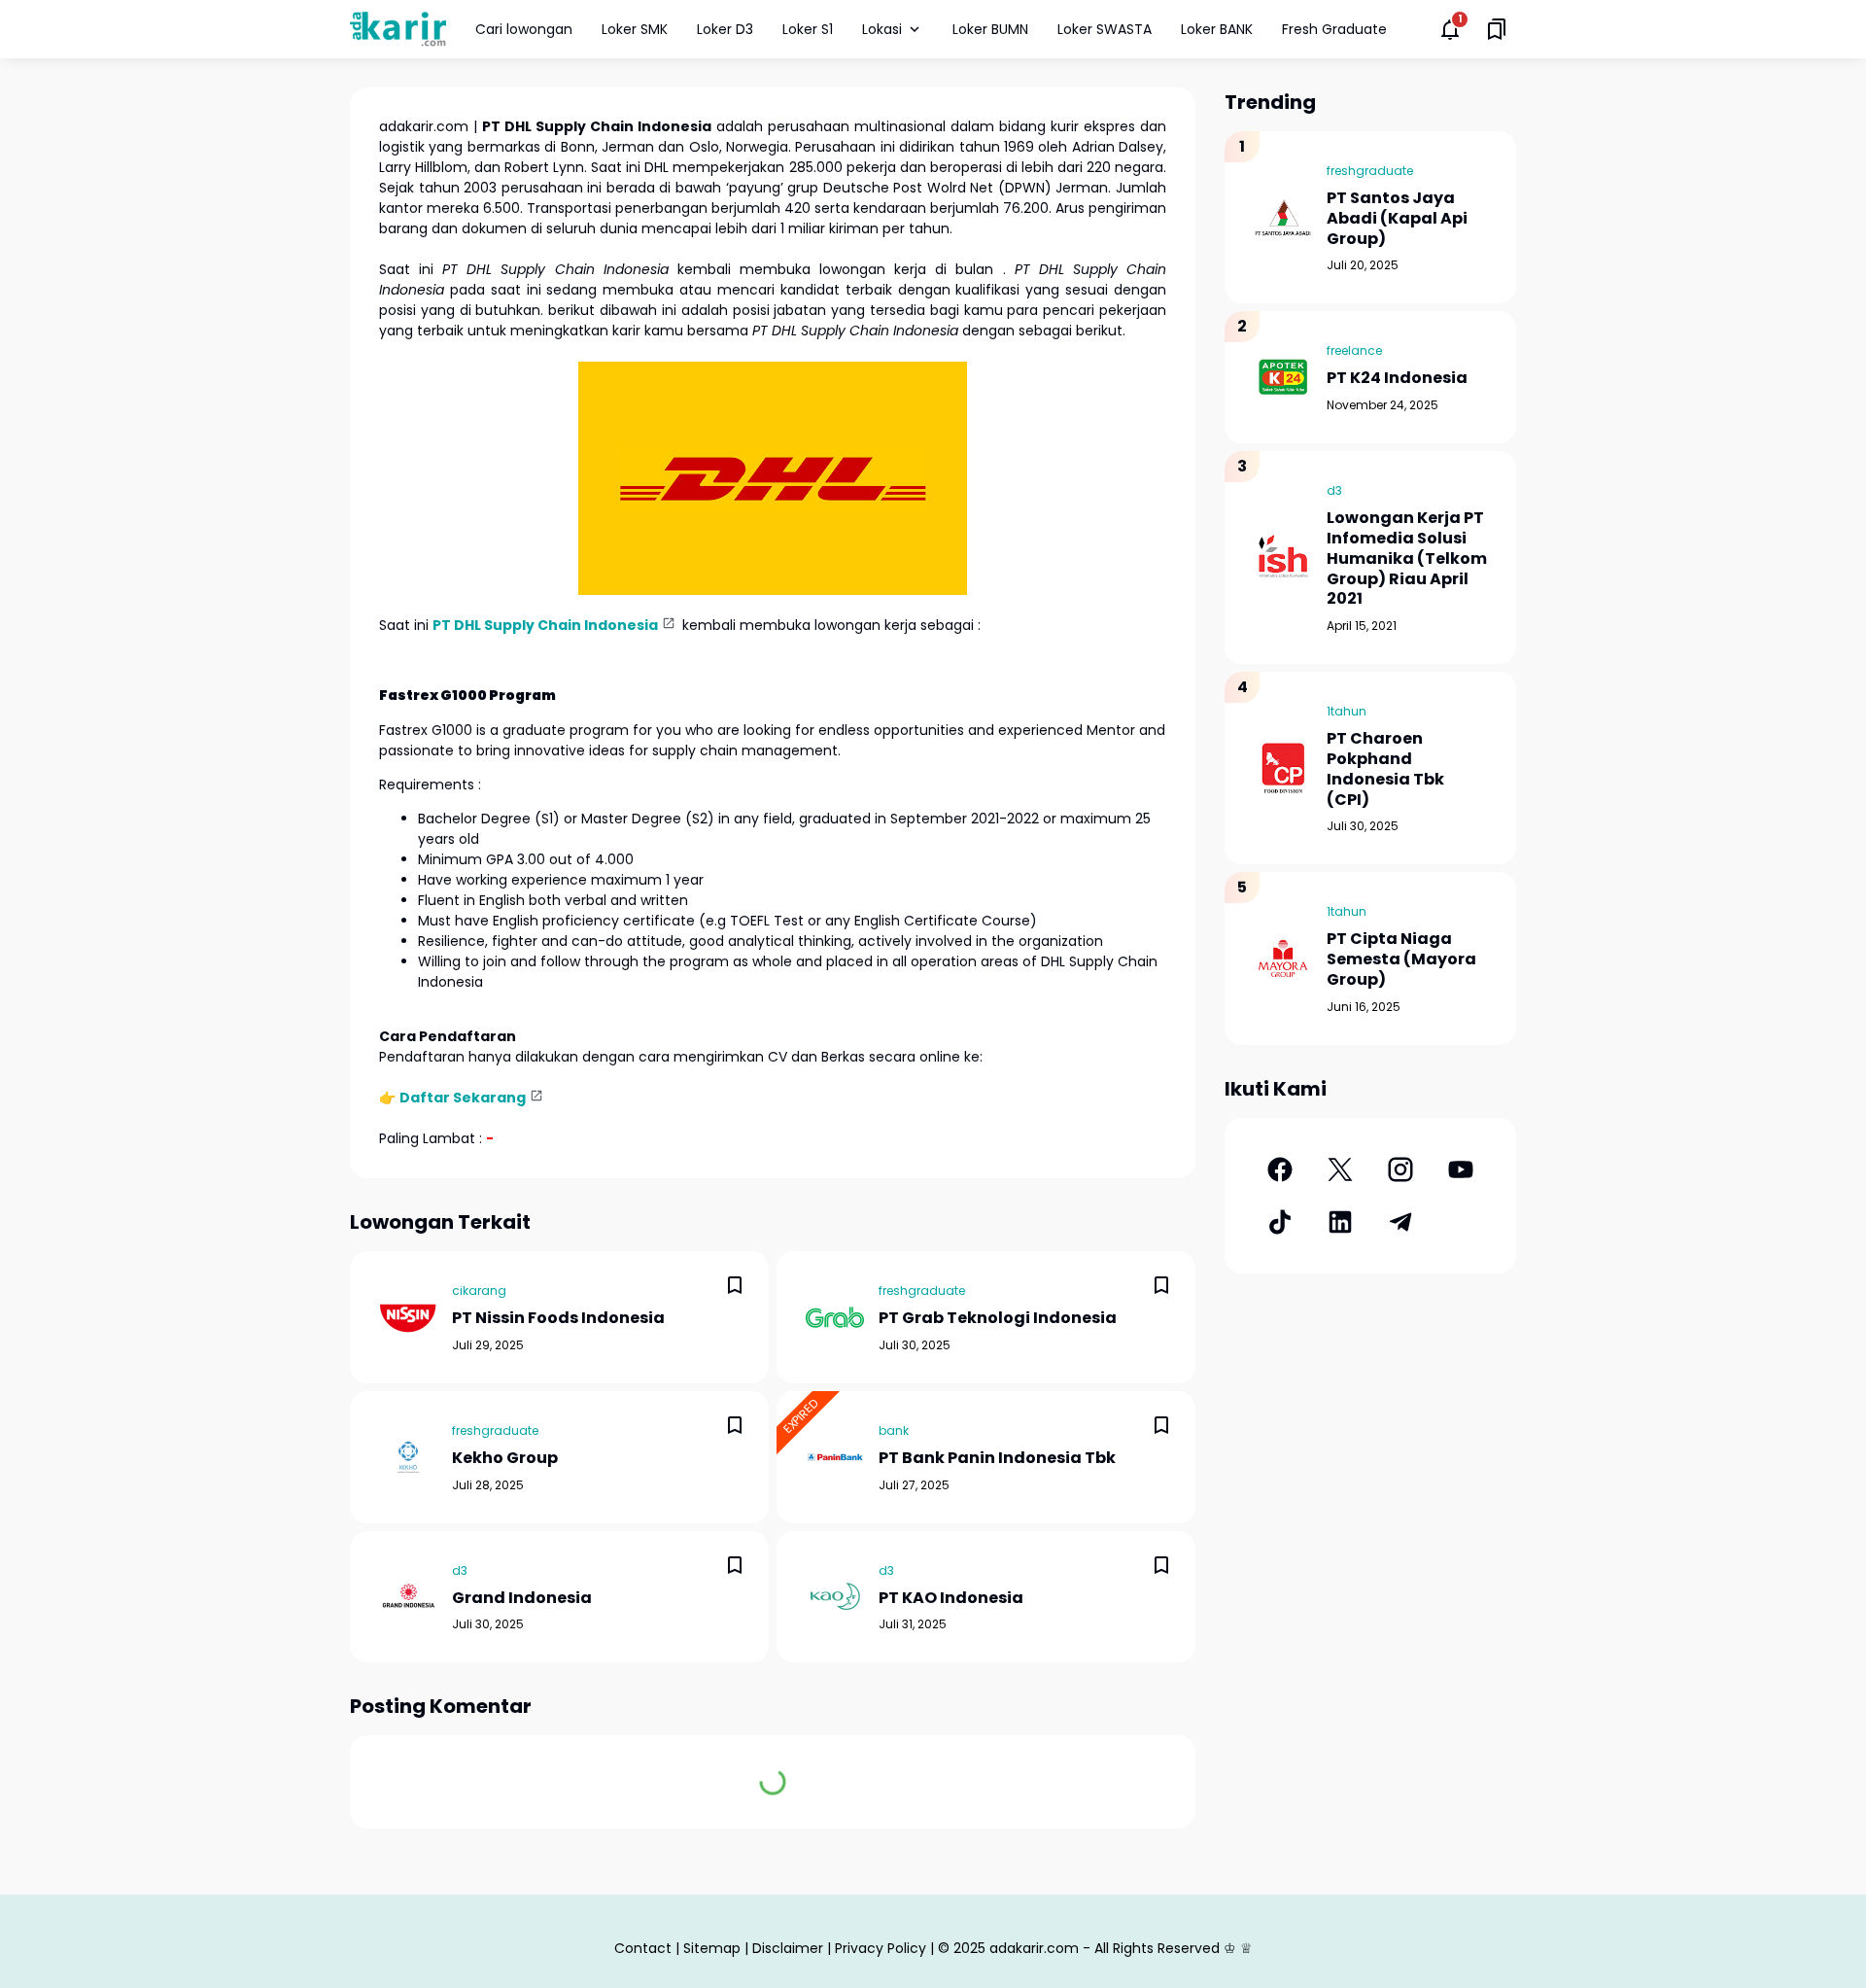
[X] (1340, 1169)
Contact (643, 1948)
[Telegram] (1400, 1222)
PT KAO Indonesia (951, 1599)
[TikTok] (1280, 1222)
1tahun (1347, 711)
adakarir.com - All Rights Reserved (1105, 1948)
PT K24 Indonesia (1397, 379)
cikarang (479, 1290)
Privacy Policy (881, 1948)
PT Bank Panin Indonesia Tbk (997, 1459)
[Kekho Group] (408, 1457)
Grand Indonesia (522, 1599)
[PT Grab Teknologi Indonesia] (835, 1317)
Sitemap (712, 1948)
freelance (1354, 350)
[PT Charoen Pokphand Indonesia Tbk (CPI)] (1283, 768)
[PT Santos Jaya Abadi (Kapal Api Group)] (1283, 218)
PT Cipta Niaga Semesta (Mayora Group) (1401, 959)
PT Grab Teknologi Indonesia (998, 1319)
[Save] (735, 1285)
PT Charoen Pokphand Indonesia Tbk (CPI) (1385, 769)
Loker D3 (725, 29)
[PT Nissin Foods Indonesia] (408, 1317)
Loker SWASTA (1105, 29)
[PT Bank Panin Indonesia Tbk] (835, 1457)
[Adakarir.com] (398, 29)
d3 (460, 1570)
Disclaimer (788, 1948)
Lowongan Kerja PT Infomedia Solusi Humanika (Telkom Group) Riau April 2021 (1407, 559)
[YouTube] (1461, 1169)
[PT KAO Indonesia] (835, 1596)
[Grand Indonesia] (408, 1596)
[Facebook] (1280, 1169)
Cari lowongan (524, 29)
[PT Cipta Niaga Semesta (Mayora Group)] (1283, 959)
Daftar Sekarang (463, 1098)
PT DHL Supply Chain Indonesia (545, 625)
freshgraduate (922, 1290)
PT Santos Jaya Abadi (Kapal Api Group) (1397, 219)
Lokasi (882, 29)
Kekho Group (505, 1459)
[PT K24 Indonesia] (1283, 377)
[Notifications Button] (1450, 29)
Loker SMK (635, 29)
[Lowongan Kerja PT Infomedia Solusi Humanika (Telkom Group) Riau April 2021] (1283, 558)
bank (894, 1430)
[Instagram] (1400, 1169)
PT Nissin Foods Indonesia (558, 1319)
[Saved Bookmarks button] (1497, 29)
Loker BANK (1217, 29)
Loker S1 (808, 29)
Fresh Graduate (1334, 29)
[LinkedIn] (1340, 1222)
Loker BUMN (990, 29)
